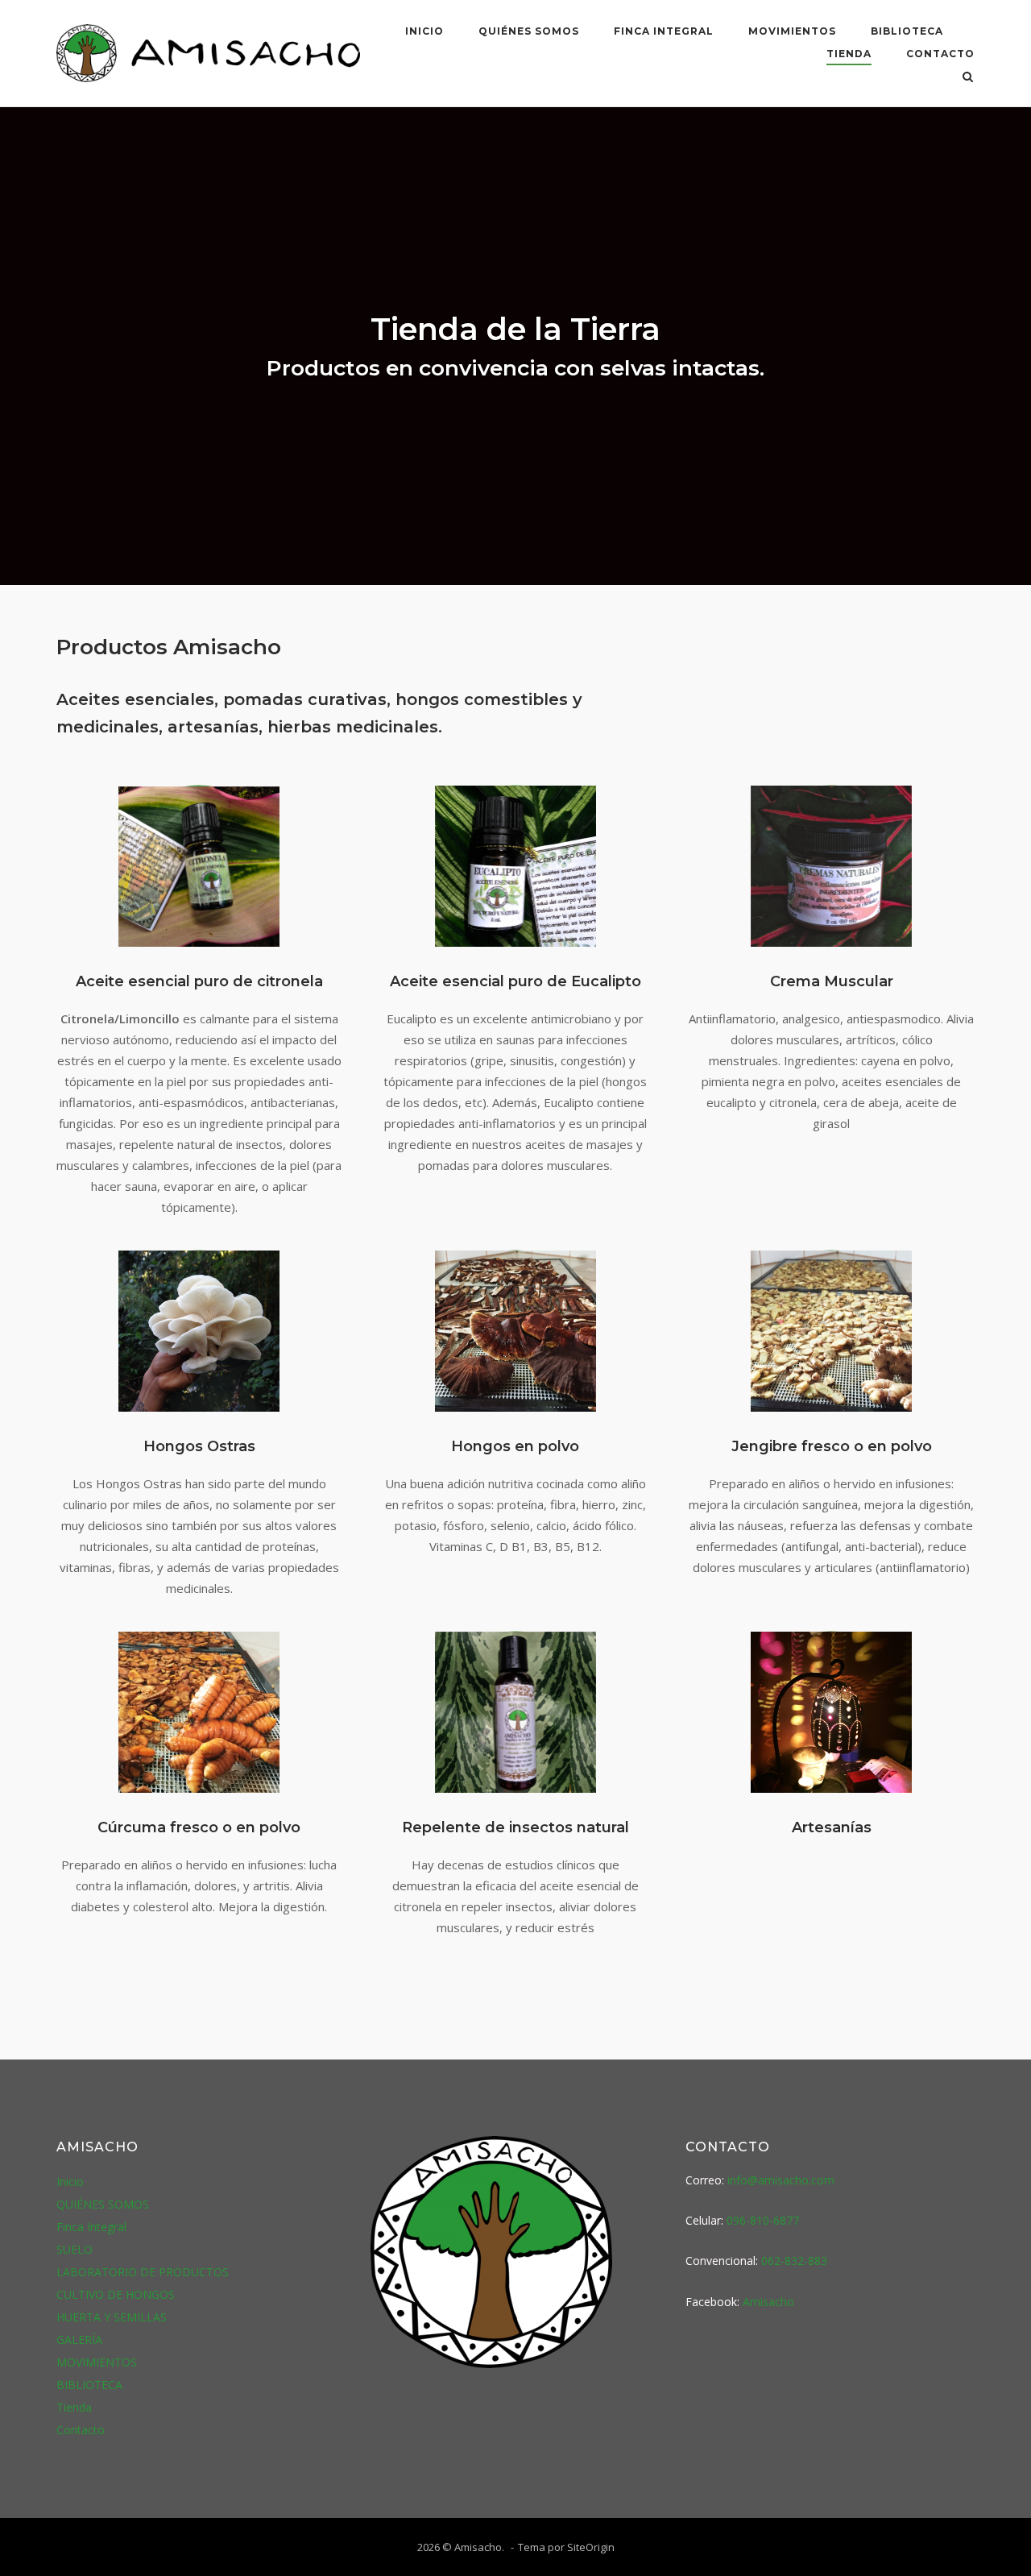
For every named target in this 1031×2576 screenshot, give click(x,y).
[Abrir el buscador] (968, 78)
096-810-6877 (763, 2220)
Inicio (424, 31)
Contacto (940, 54)
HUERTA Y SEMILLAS (112, 2317)
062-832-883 (794, 2261)
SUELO (75, 2249)
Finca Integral (664, 31)
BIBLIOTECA (907, 31)
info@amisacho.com (781, 2180)
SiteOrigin (591, 2547)
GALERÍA (79, 2340)
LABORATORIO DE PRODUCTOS (143, 2272)
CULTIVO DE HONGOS (116, 2294)
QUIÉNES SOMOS (529, 31)
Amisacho (768, 2302)
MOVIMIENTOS (792, 31)
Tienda (849, 54)
